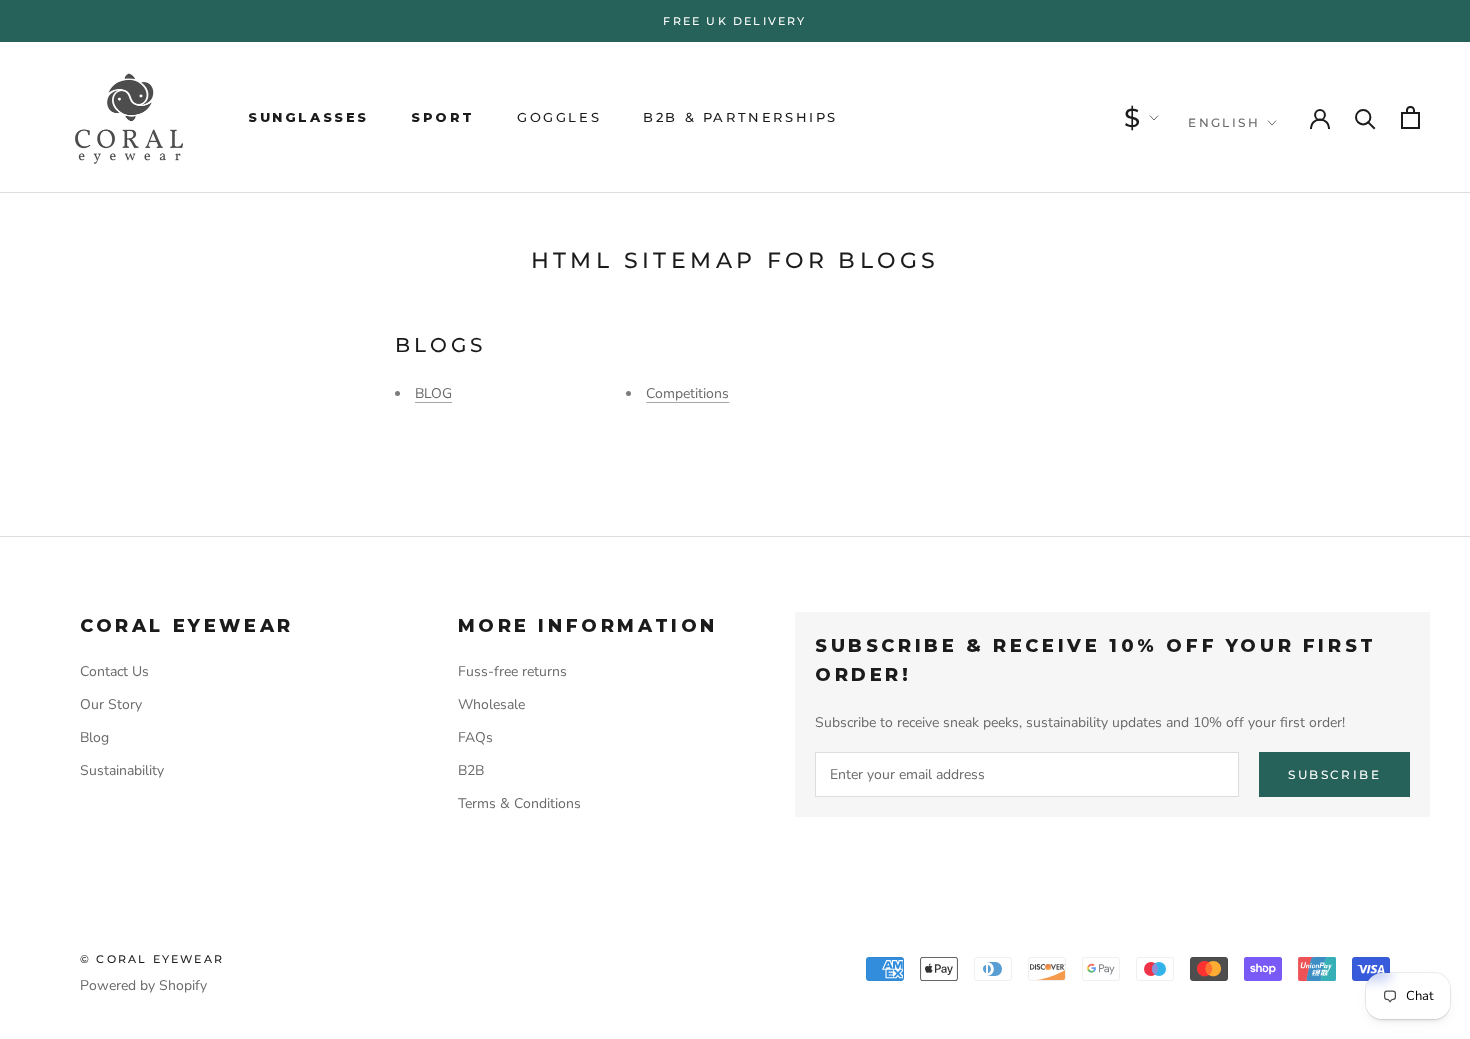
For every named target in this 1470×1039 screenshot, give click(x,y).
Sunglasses (308, 117)
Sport (443, 117)
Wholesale (491, 704)
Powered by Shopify (143, 985)
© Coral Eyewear (152, 959)
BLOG (433, 393)
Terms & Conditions (519, 803)
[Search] (1365, 117)
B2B (471, 770)
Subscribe (1334, 774)
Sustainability (122, 770)
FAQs (475, 737)
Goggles (559, 117)
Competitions (687, 393)
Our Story (111, 704)
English (1224, 122)
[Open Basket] (1410, 117)
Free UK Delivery (734, 21)
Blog (94, 737)
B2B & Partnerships (740, 117)
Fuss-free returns (512, 671)
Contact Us (114, 671)
